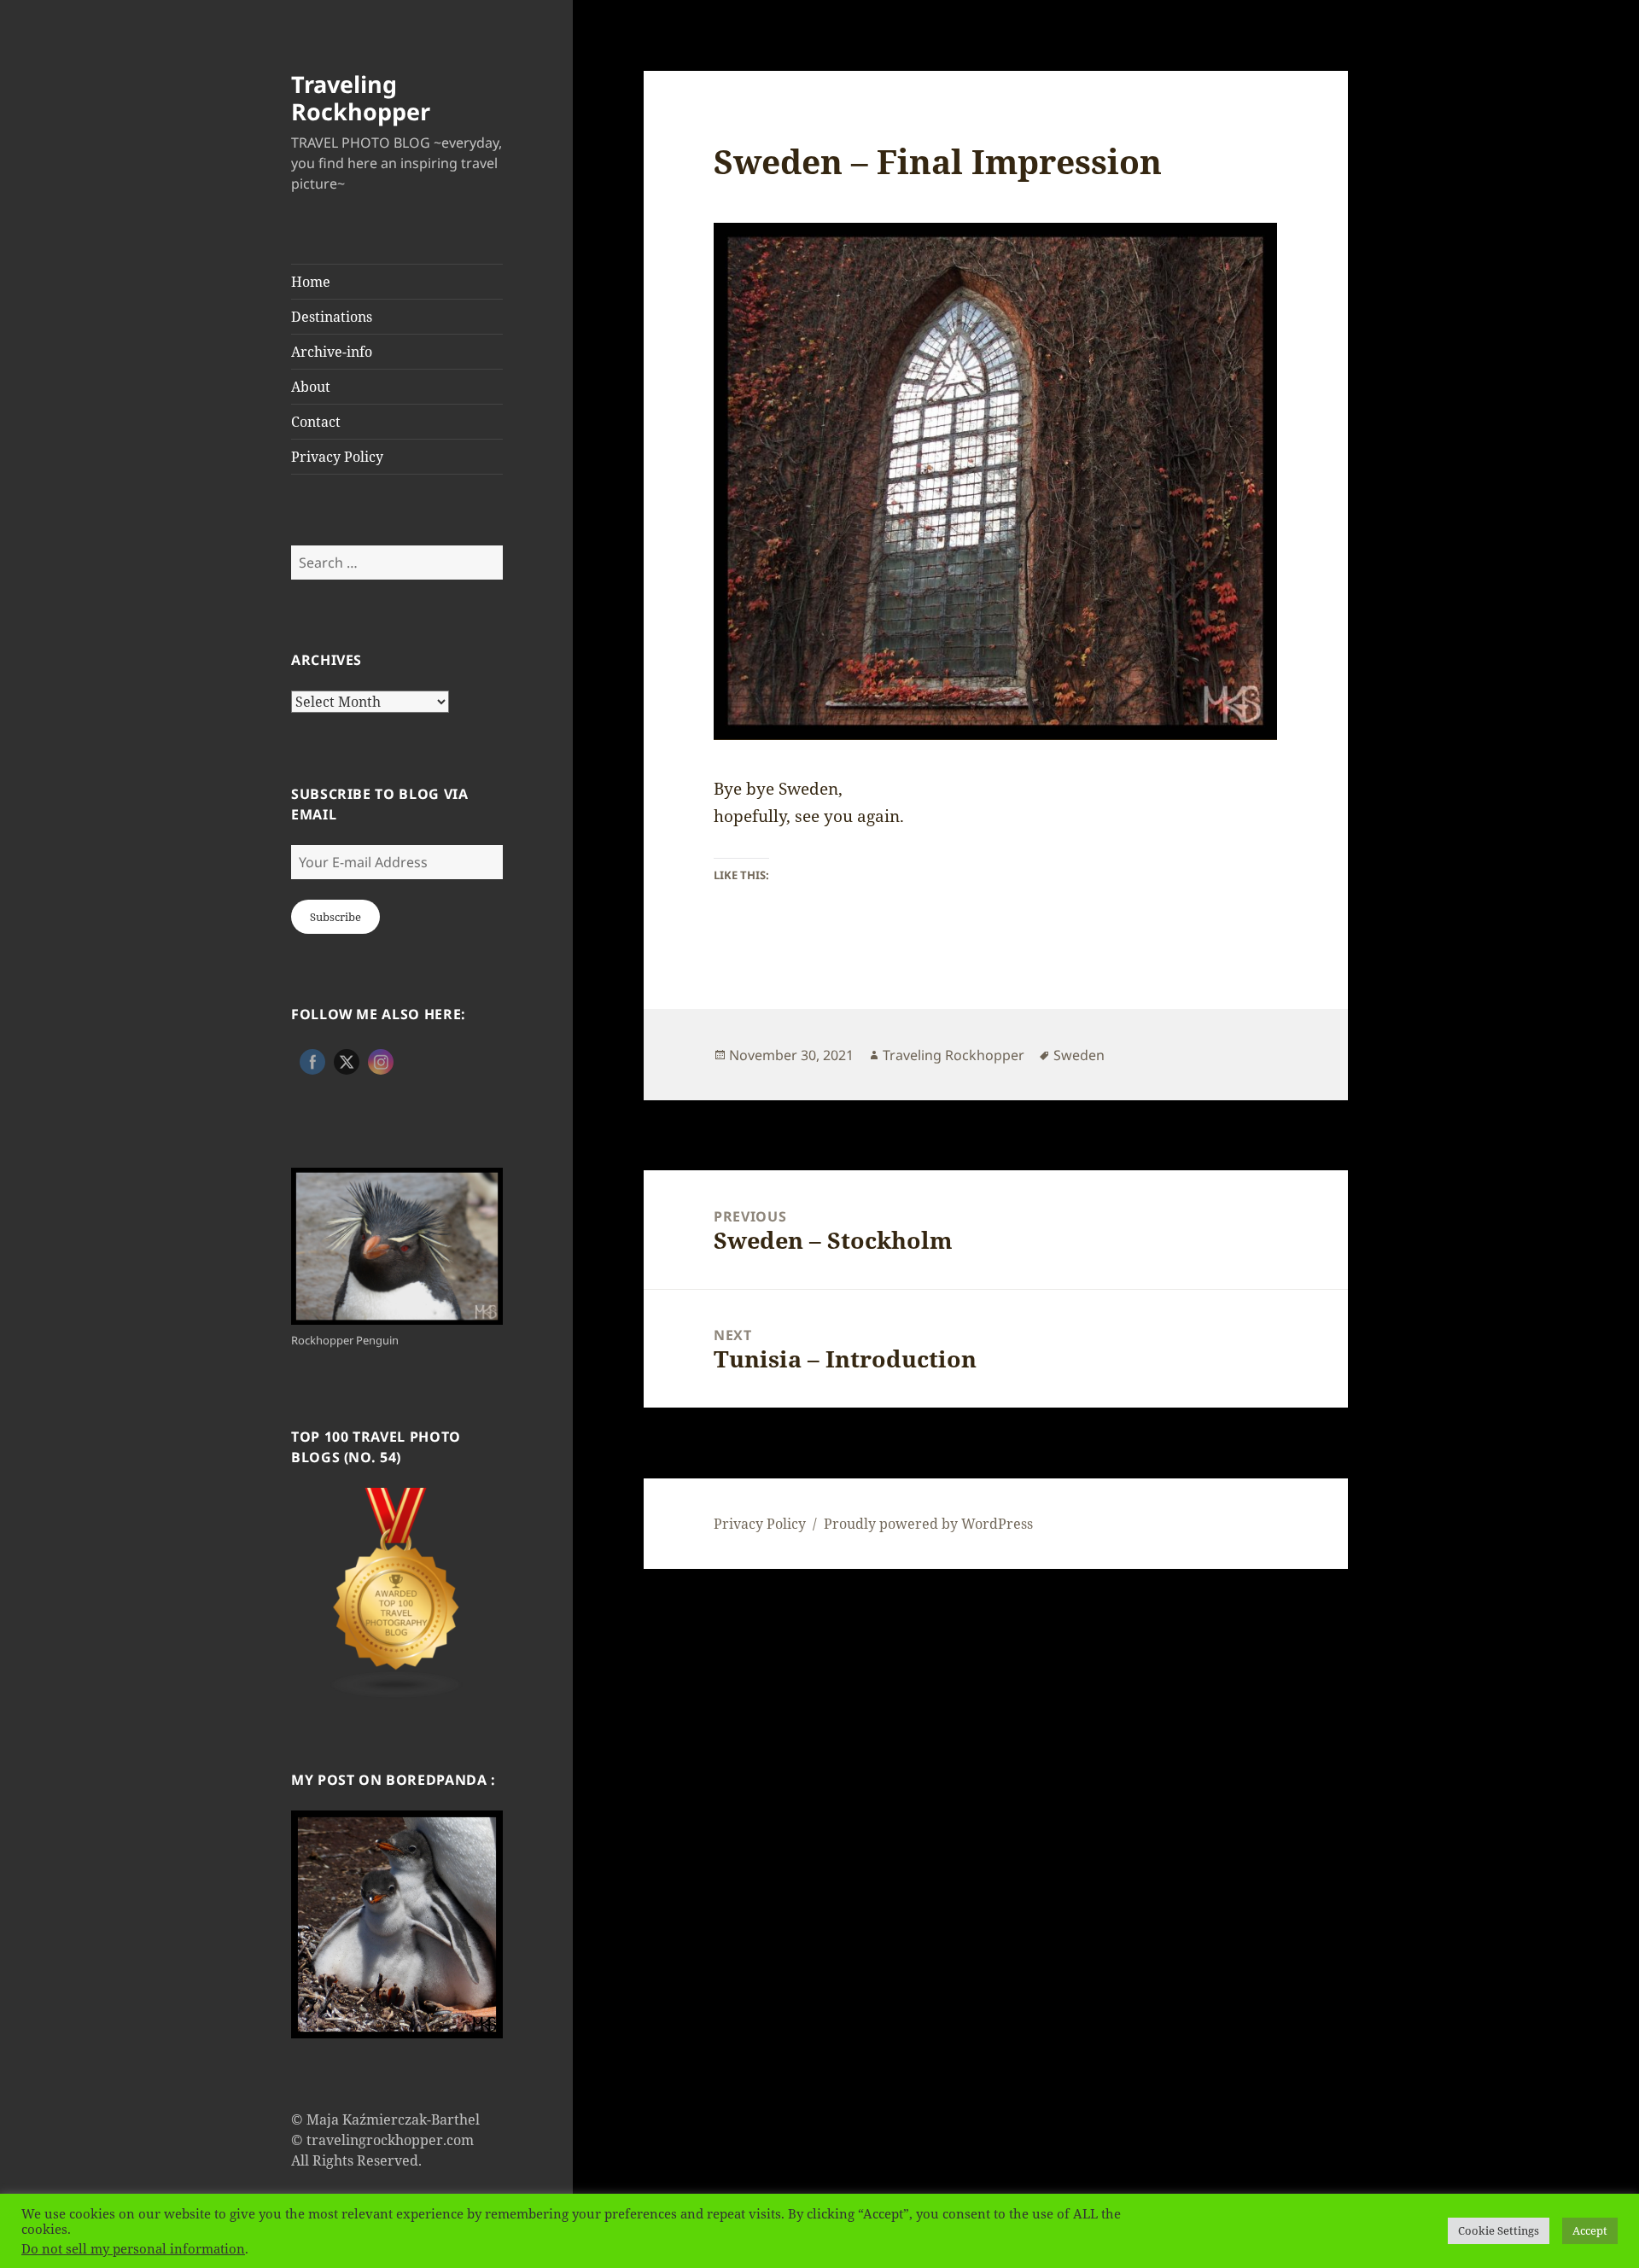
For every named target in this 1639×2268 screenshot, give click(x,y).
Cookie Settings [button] (1499, 2230)
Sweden (1079, 1055)
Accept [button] (1590, 2230)
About (311, 387)
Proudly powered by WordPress (928, 1524)
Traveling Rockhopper (361, 98)
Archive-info (332, 352)
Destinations (332, 317)
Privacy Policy (337, 457)
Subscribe (335, 917)
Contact (316, 422)
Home (311, 282)
